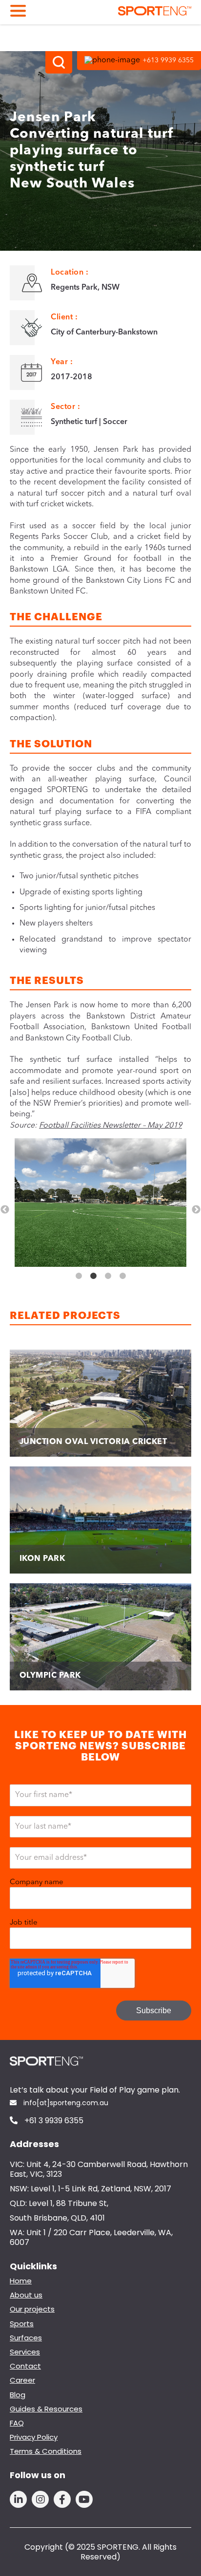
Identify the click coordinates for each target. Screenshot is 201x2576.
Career (22, 2380)
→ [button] (196, 1210)
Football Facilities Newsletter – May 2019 (111, 1126)
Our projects (32, 2309)
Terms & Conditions (46, 2451)
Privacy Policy (34, 2437)
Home (21, 2281)
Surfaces (26, 2338)
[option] (100, 1204)
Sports (22, 2324)
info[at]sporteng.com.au (65, 2103)
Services (25, 2352)
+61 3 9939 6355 (53, 2121)
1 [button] (79, 1276)
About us (26, 2295)
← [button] (5, 1210)
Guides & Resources (46, 2409)
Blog (18, 2395)
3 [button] (108, 1276)
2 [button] (93, 1276)
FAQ (17, 2423)
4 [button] (122, 1276)
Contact (25, 2366)
